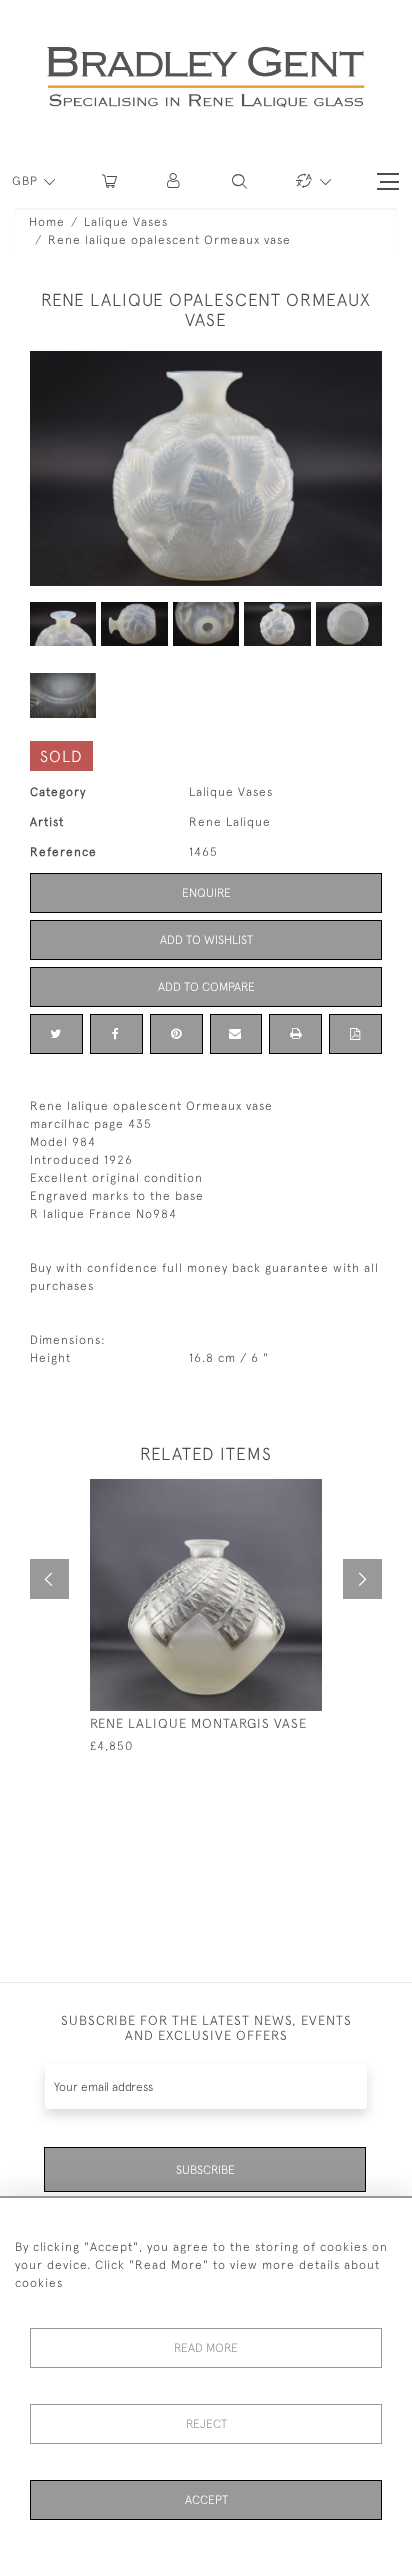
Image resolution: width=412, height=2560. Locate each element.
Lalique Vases (126, 222)
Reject (206, 2424)
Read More (206, 2348)
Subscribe (205, 2170)
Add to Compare (206, 987)
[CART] (109, 181)
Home (47, 222)
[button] (174, 181)
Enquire (206, 893)
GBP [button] (27, 181)
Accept (206, 2500)
